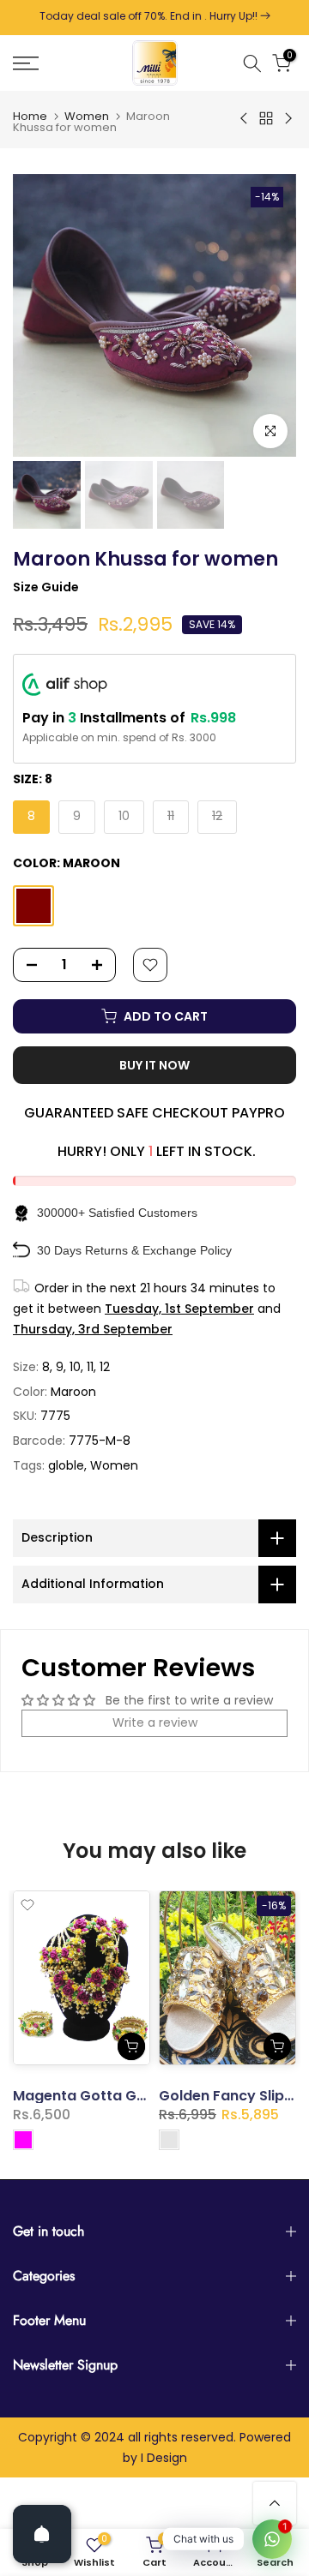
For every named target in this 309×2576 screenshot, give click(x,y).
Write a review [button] (155, 1722)
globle (66, 1465)
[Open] (42, 2534)
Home (30, 116)
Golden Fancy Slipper (233, 2096)
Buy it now (154, 1065)
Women (87, 116)
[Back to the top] (275, 2503)
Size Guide (46, 587)
